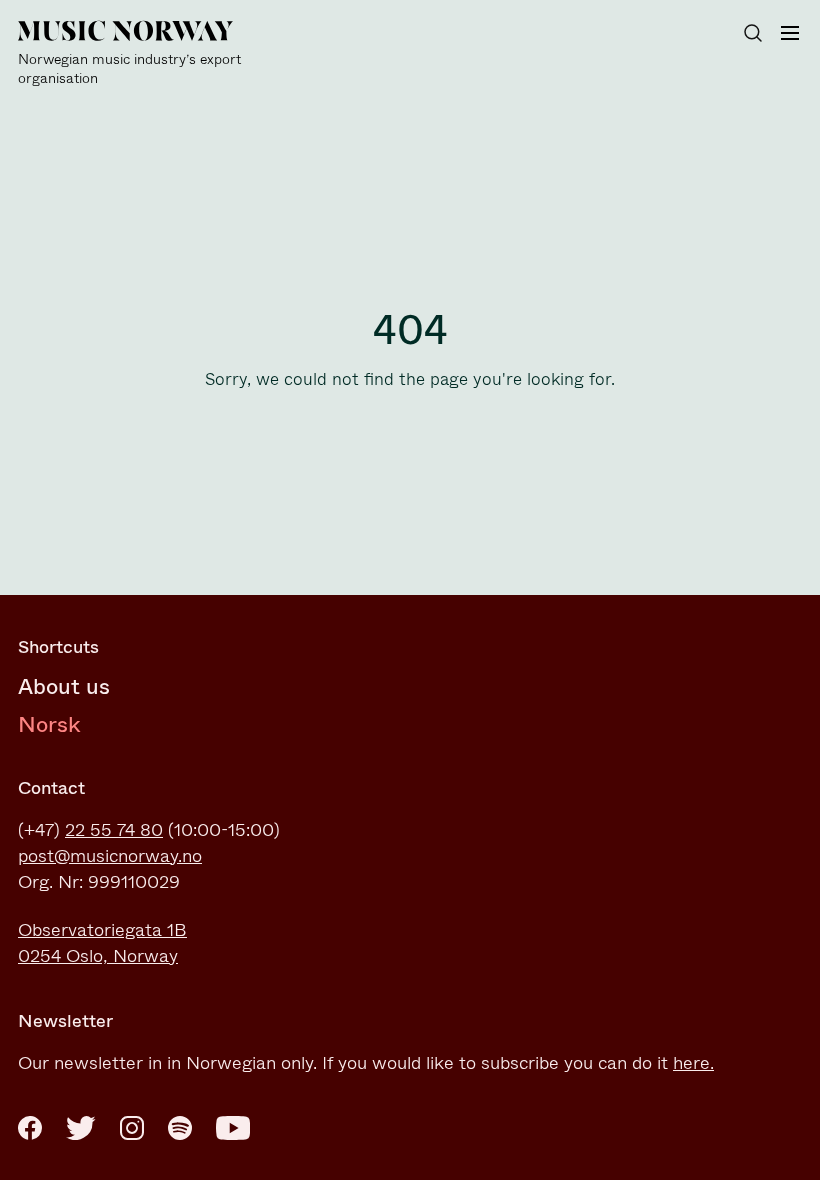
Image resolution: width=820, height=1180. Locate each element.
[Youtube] (233, 1128)
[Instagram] (132, 1128)
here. (693, 1063)
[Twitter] (81, 1128)
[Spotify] (180, 1128)
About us (64, 686)
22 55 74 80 (114, 830)
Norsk (49, 724)
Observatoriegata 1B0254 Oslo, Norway (102, 943)
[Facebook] (30, 1128)
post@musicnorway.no (110, 856)
